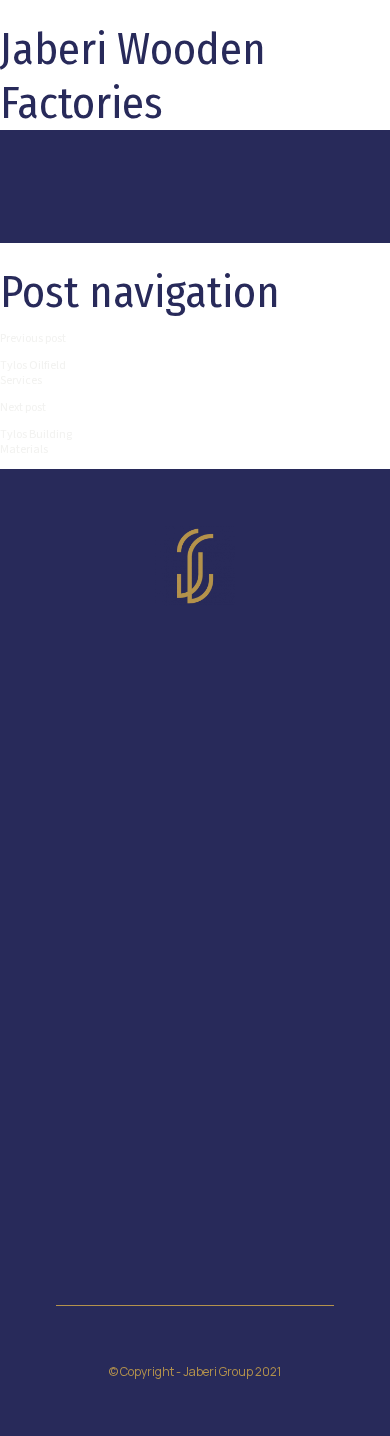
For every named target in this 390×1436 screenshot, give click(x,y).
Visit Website (195, 780)
